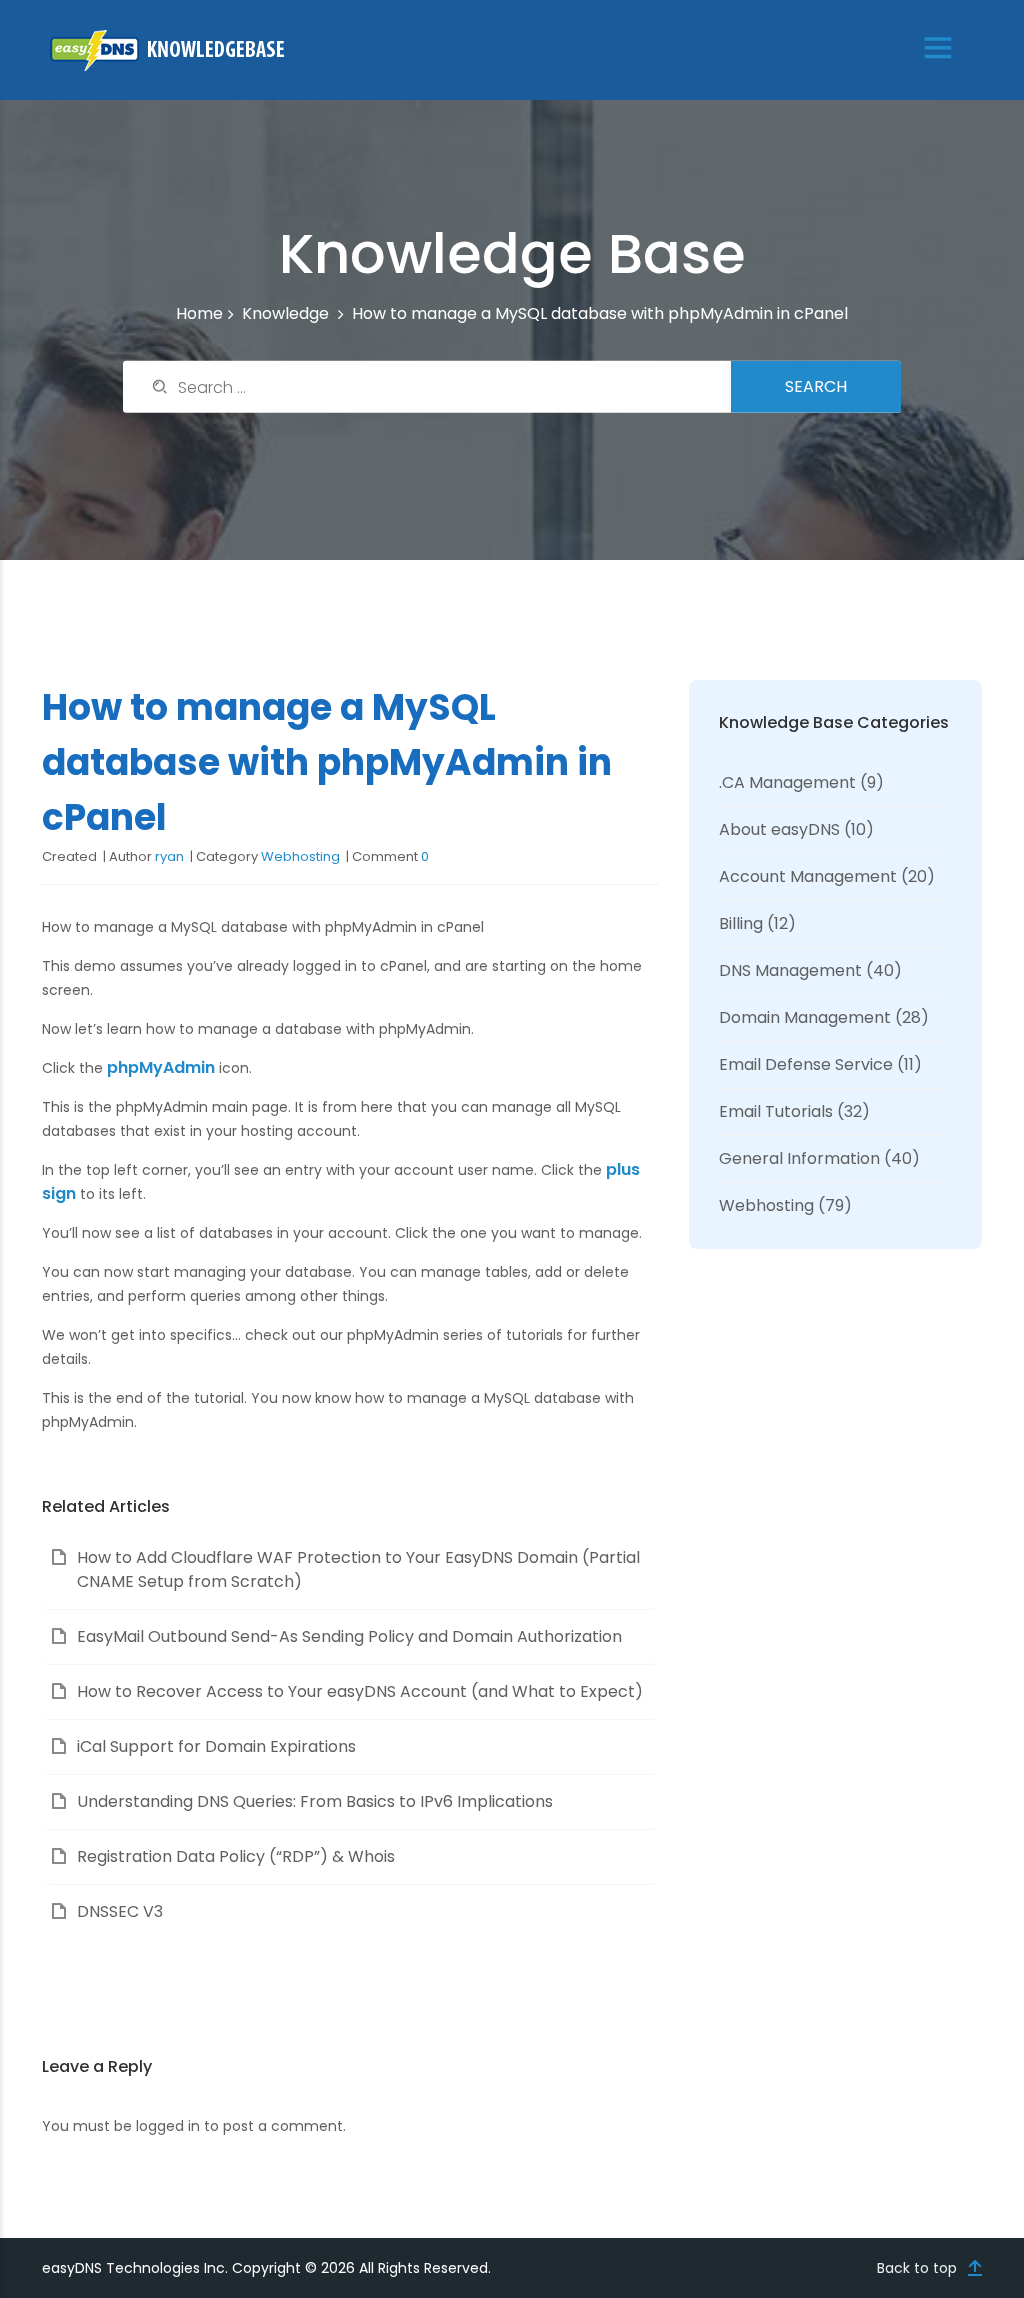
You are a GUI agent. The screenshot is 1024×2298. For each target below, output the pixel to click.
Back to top (917, 2268)
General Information (799, 1158)
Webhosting (300, 856)
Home (199, 313)
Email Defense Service (806, 1064)
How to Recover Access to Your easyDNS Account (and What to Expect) (360, 1691)
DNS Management (790, 970)
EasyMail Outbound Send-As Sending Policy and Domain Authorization (349, 1636)
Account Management (808, 876)
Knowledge (285, 313)
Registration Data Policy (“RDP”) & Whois (236, 1856)
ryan (169, 856)
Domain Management (805, 1017)
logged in (168, 2126)
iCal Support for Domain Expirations (216, 1746)
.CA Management (787, 782)
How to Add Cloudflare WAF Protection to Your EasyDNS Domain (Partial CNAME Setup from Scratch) (358, 1569)
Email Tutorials (776, 1111)
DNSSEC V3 (120, 1911)
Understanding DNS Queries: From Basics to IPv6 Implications (315, 1801)
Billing (741, 923)
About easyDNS (779, 829)
